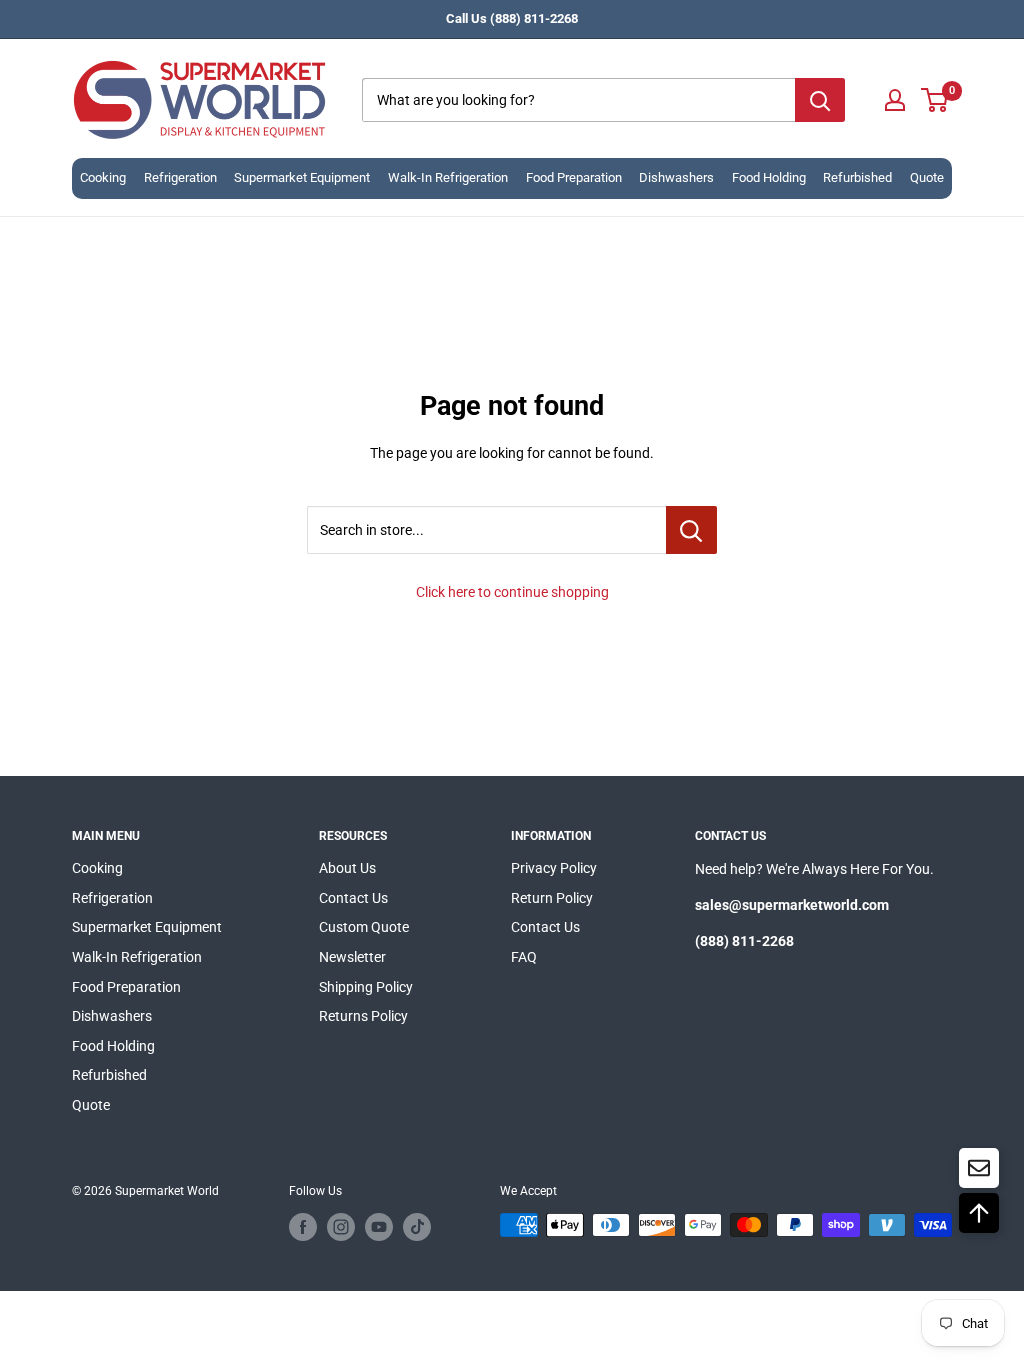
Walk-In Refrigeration (448, 177)
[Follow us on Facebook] (303, 1227)
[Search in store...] (691, 530)
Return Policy (552, 898)
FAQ (524, 957)
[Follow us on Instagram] (341, 1227)
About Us (347, 868)
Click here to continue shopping (512, 592)
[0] (935, 100)
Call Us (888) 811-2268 (512, 18)
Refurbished (857, 177)
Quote (927, 177)
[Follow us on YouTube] (379, 1227)
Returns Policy (363, 1016)
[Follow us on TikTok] (417, 1227)
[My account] (895, 100)
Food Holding (769, 177)
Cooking (103, 177)
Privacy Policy (554, 868)
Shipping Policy (366, 987)
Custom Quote (364, 927)
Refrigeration (180, 177)
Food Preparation (574, 177)
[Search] (820, 100)
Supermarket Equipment (302, 177)
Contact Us (353, 898)
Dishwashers (676, 177)
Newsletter (352, 957)
